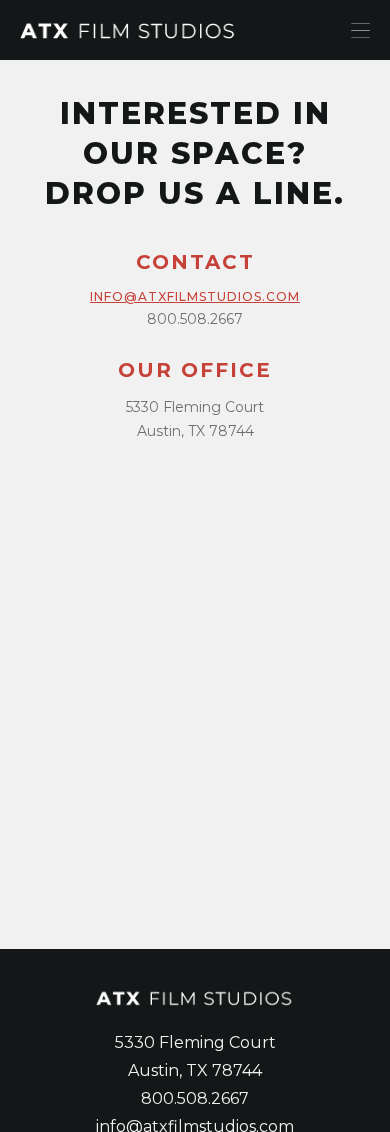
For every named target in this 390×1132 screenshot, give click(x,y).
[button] (360, 30)
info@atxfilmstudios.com (195, 296)
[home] (175, 29)
